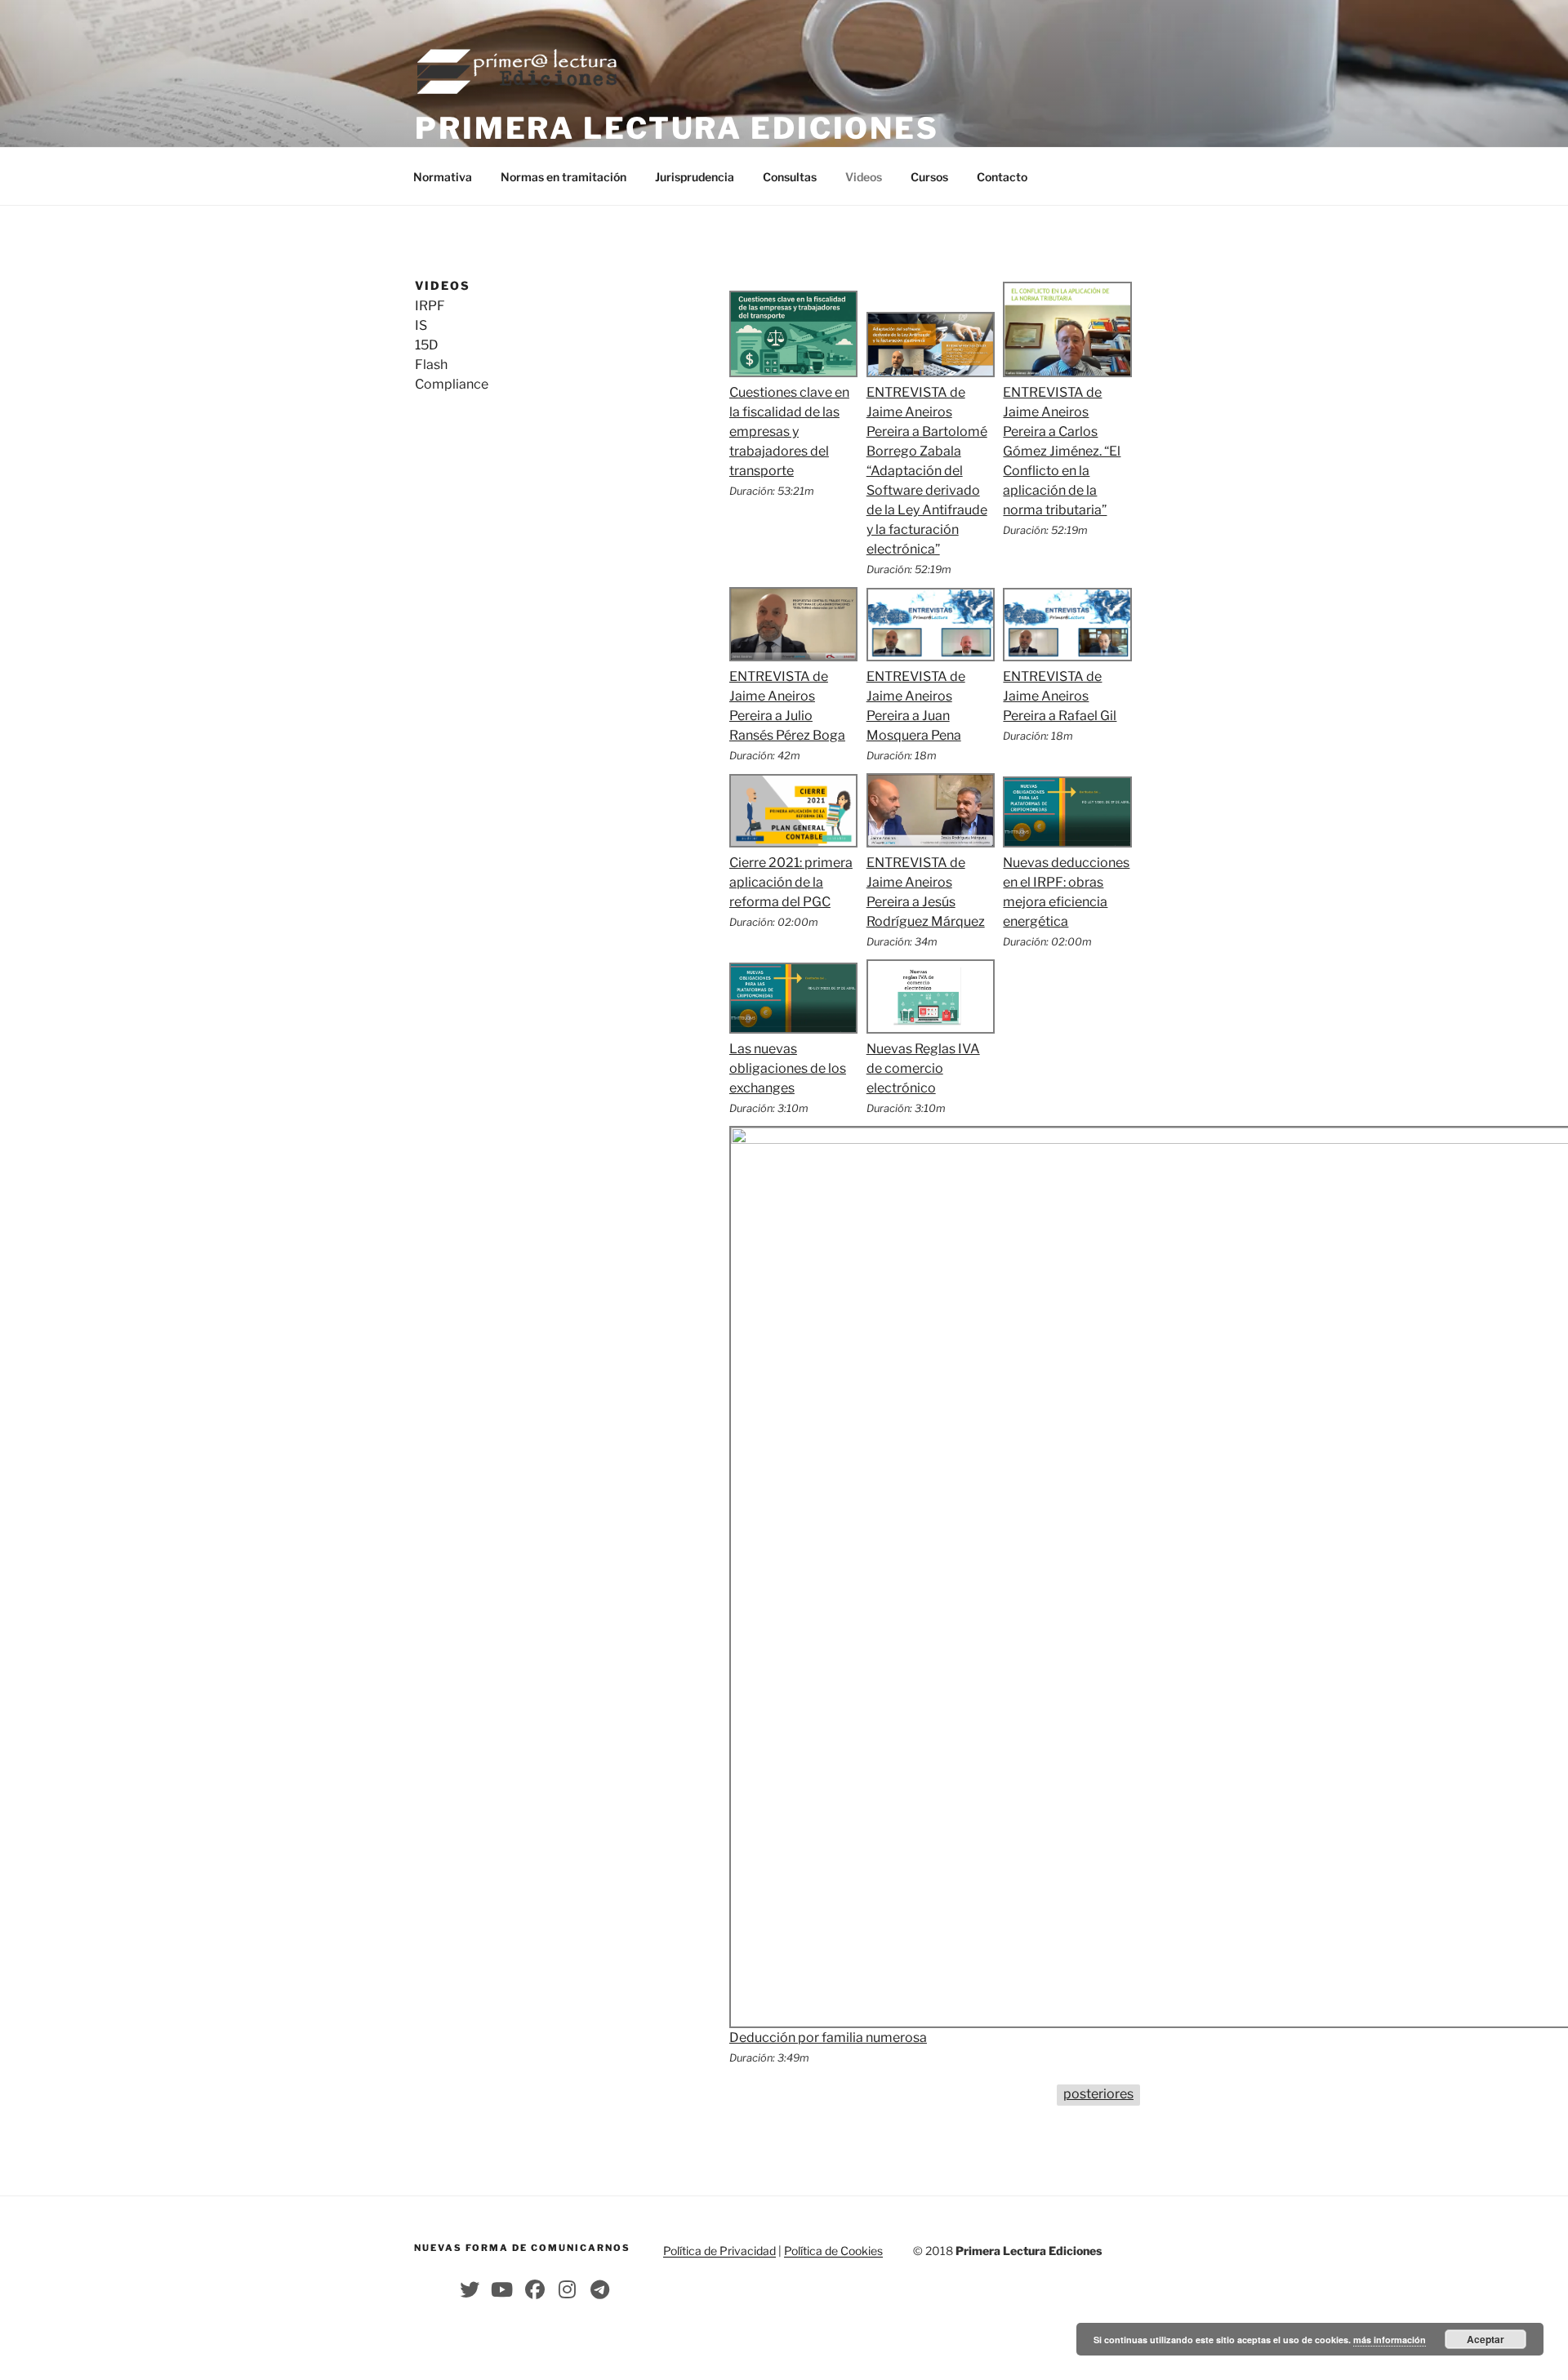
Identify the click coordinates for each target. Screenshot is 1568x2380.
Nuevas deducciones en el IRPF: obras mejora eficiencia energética (1066, 892)
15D (427, 345)
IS (421, 325)
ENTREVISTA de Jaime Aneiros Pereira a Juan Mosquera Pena (916, 706)
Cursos (929, 177)
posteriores (1098, 2094)
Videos (864, 177)
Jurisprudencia (695, 177)
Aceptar (1486, 2339)
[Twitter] (470, 2289)
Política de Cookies (833, 2251)
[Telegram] (600, 2289)
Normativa (443, 177)
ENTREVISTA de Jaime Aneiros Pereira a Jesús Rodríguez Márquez (926, 892)
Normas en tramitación (563, 177)
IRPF (430, 306)
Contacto (1002, 177)
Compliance (452, 384)
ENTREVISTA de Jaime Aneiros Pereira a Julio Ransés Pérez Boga (787, 706)
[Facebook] (535, 2289)
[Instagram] (568, 2289)
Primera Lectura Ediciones (677, 128)
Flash (431, 365)
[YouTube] (502, 2289)
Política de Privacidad (719, 2251)
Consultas (790, 177)
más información (1390, 2340)
